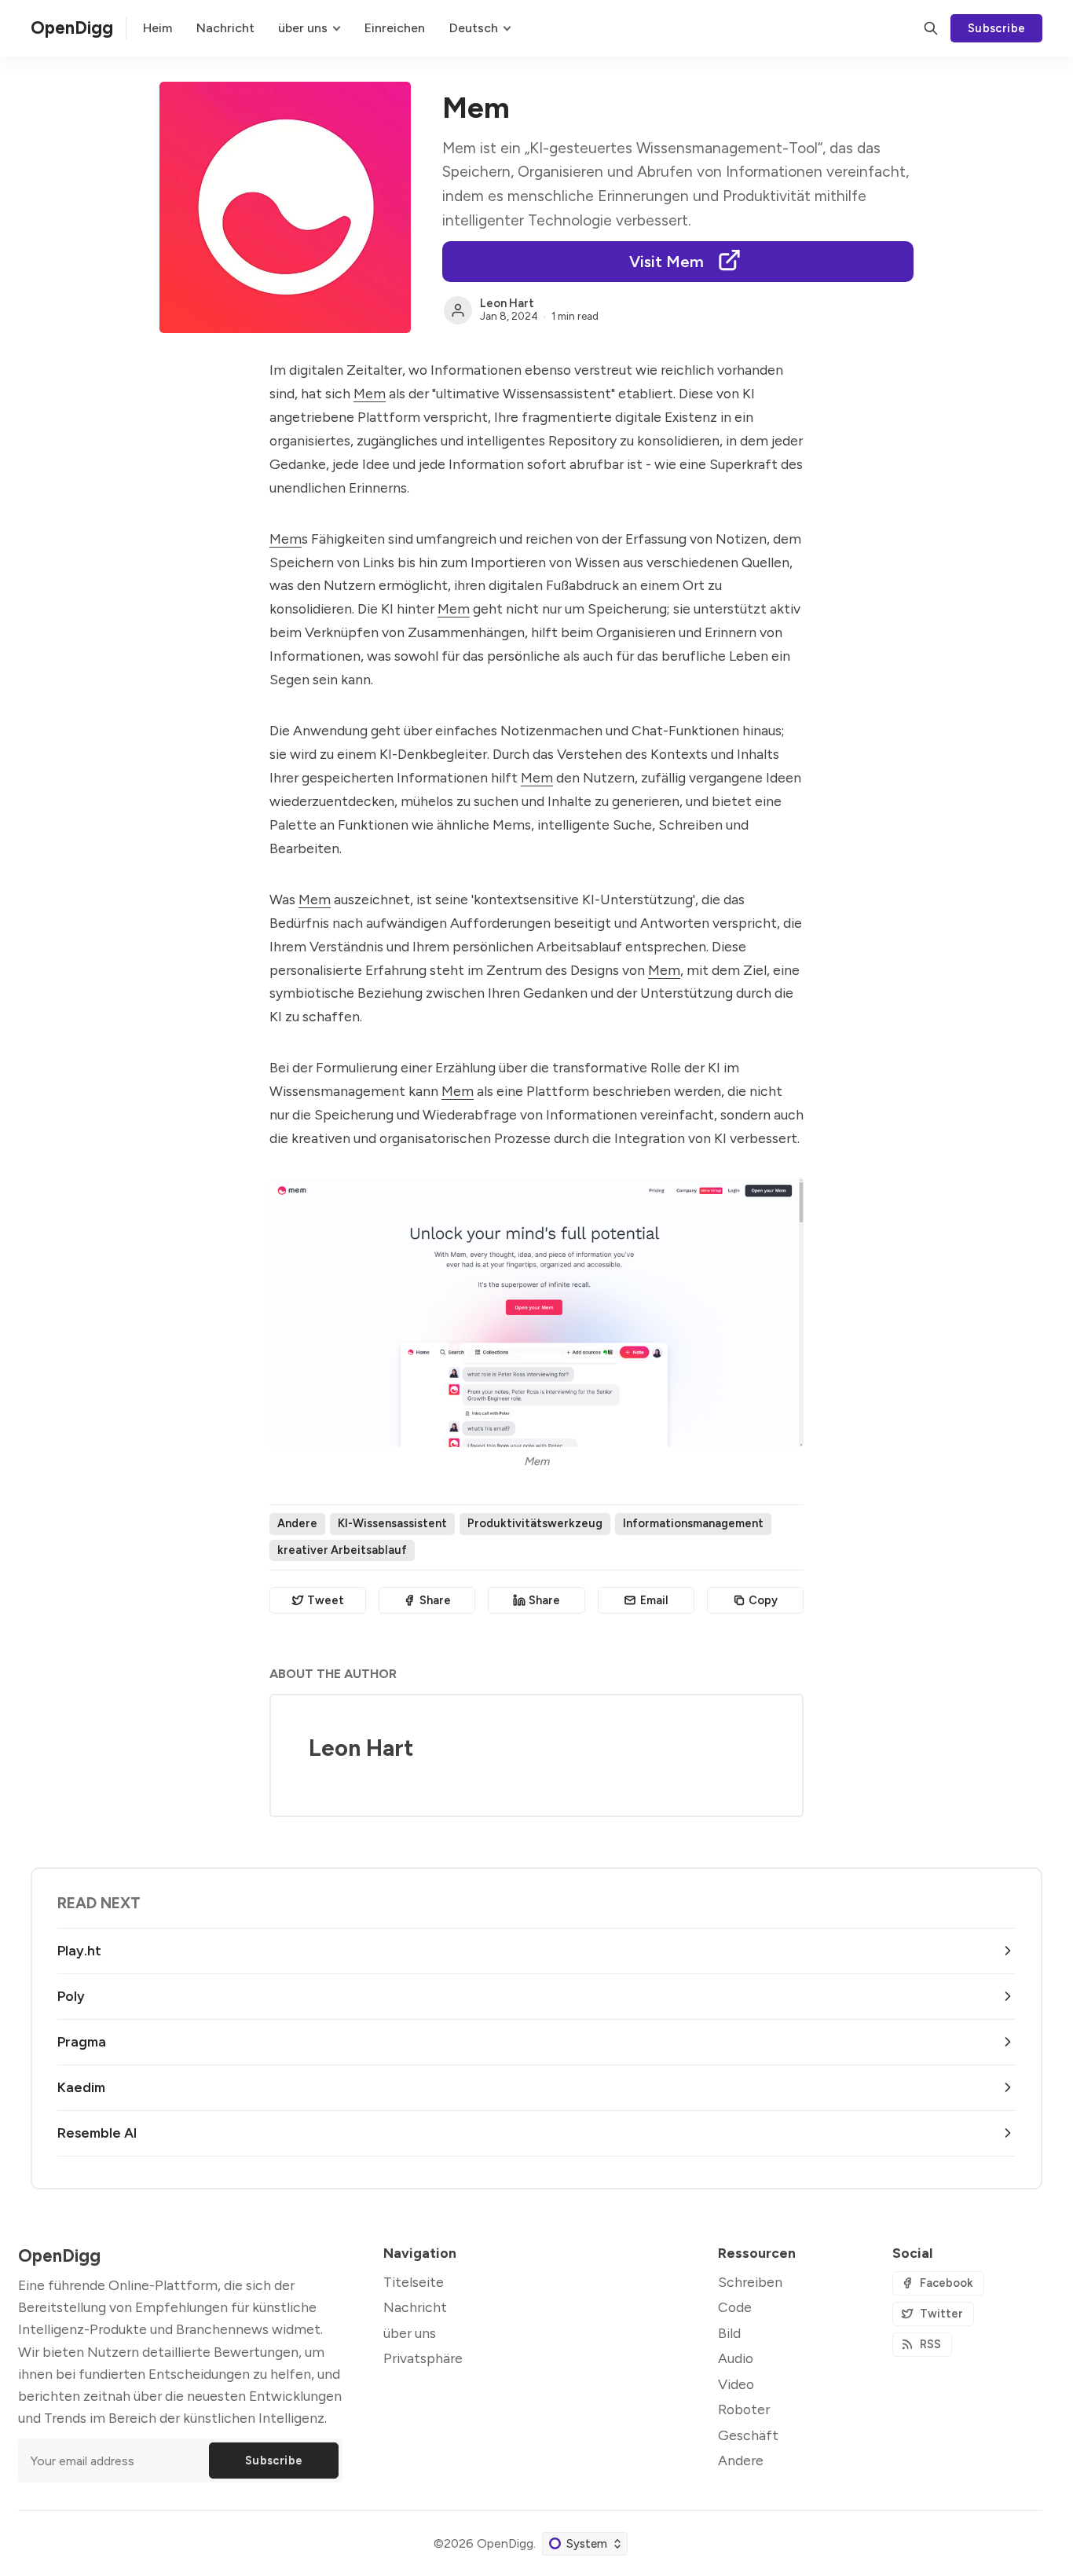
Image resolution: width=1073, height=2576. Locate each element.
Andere (297, 1523)
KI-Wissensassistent (392, 1523)
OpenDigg (505, 2543)
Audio (736, 2358)
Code (735, 2307)
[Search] (931, 28)
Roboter (744, 2409)
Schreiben (750, 2282)
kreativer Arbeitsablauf (342, 1550)
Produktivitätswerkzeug (535, 1523)
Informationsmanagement (693, 1523)
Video (736, 2384)
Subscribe (997, 28)
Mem (370, 393)
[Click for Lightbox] (536, 1312)
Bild (729, 2333)
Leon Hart (507, 303)
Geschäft (748, 2435)
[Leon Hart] (458, 310)
